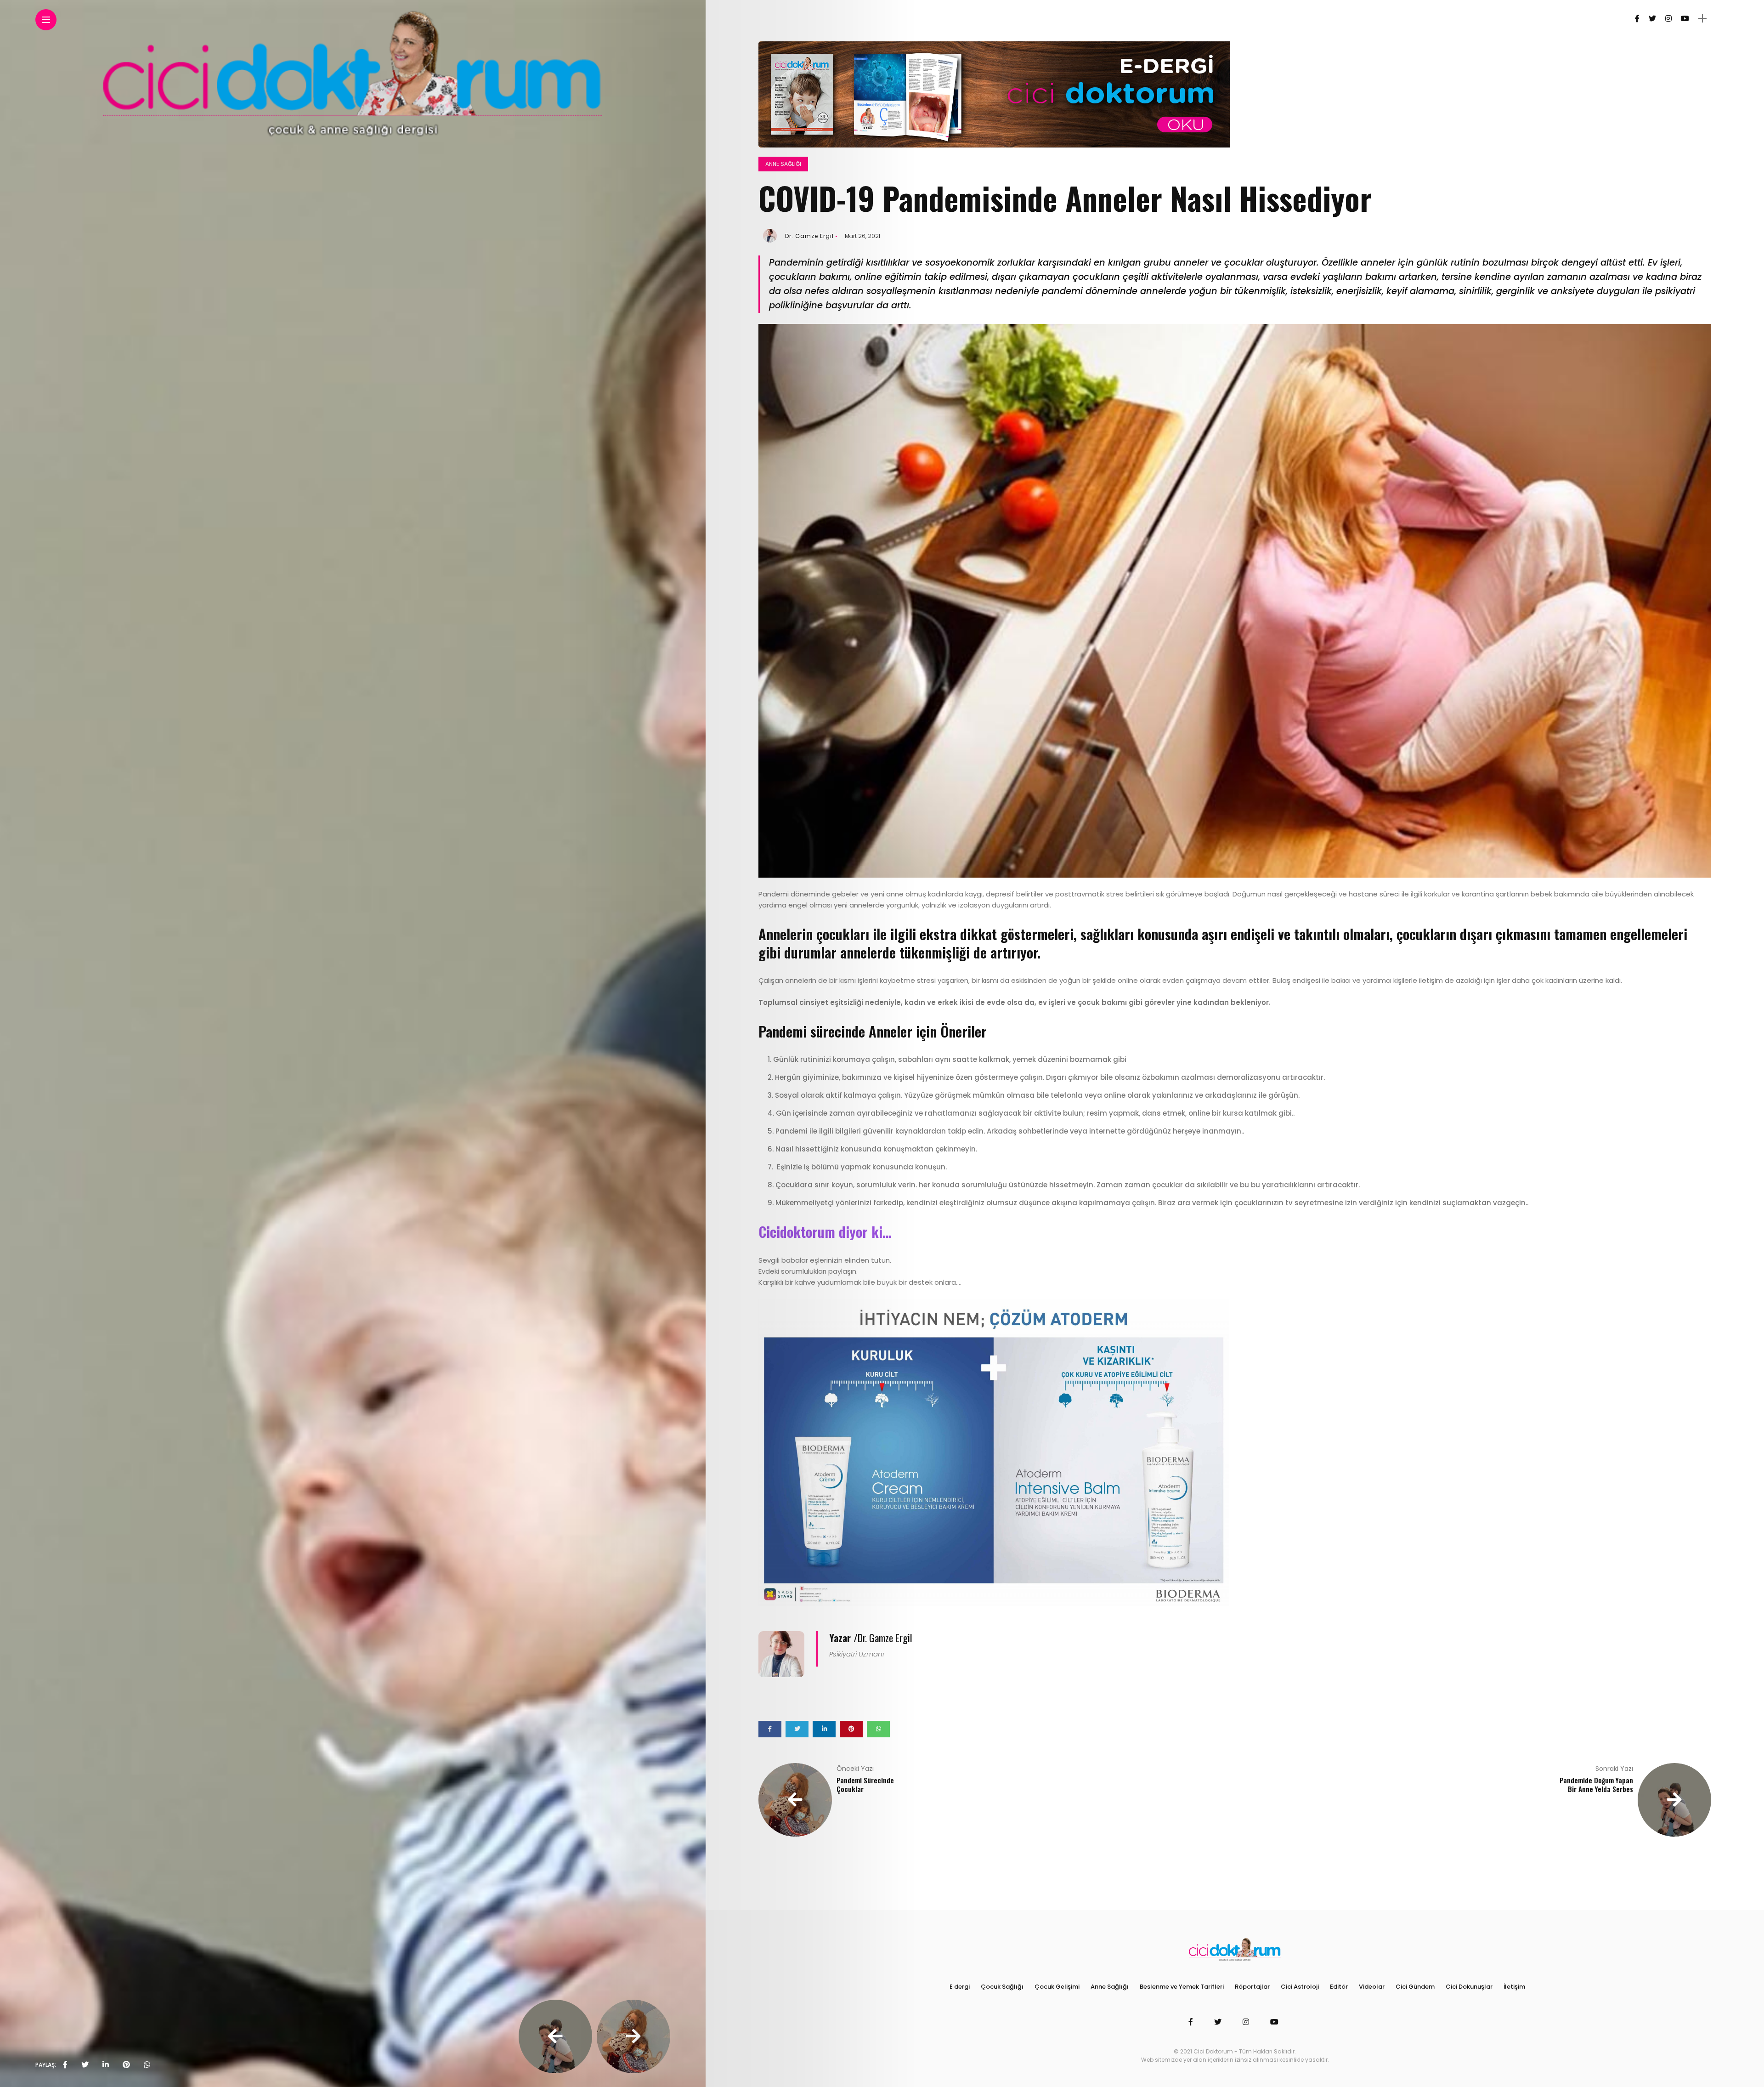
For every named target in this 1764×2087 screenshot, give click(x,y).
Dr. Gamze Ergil (809, 236)
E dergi (960, 1987)
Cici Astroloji (1300, 1987)
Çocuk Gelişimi (1057, 1987)
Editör (1339, 1987)
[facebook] (65, 2065)
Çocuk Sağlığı (1002, 1987)
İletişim (1514, 1987)
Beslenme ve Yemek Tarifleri (1182, 1987)
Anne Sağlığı (783, 164)
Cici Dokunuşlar (1469, 1987)
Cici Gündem (1415, 1987)
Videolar (1372, 1987)
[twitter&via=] (85, 2065)
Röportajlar (1252, 1987)
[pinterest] (126, 2065)
